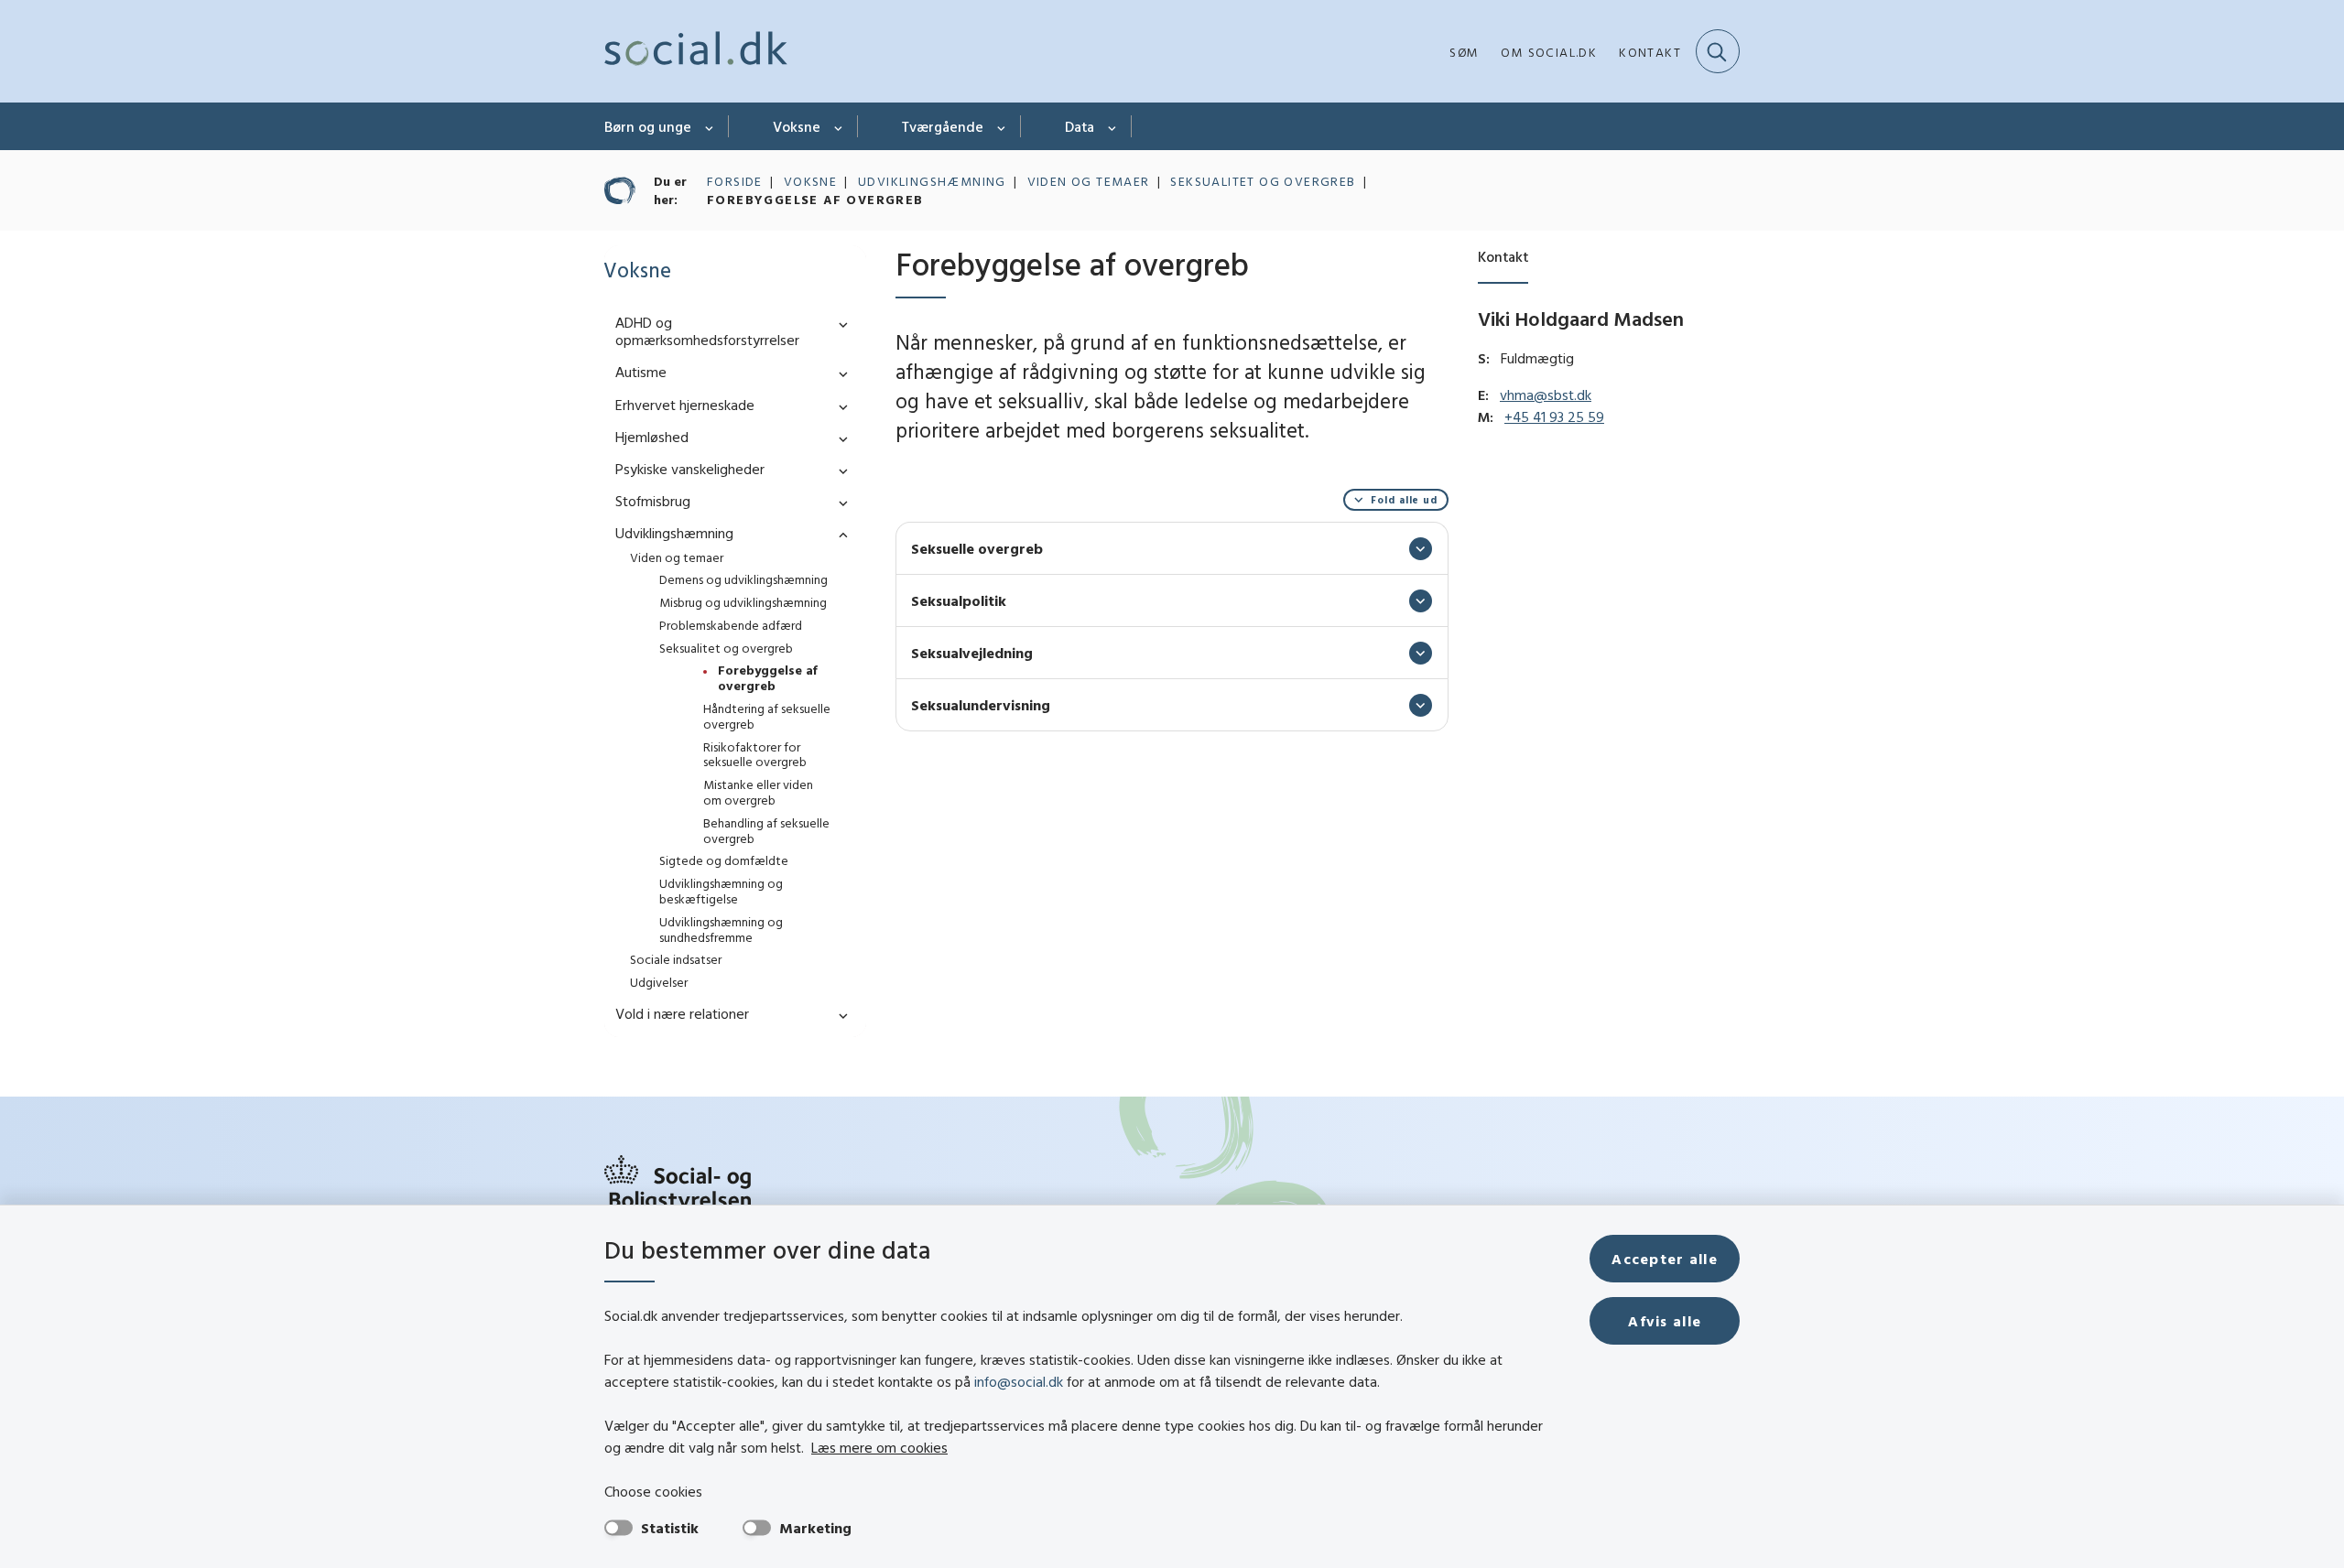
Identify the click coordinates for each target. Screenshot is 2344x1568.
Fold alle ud (1404, 500)
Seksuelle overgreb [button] (977, 548)
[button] (839, 324)
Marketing (815, 1528)
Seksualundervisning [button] (981, 705)
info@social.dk (1019, 1381)
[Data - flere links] (1113, 126)
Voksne (797, 126)
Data (1080, 126)
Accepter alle (1665, 1259)
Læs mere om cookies (879, 1447)
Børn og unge (648, 126)
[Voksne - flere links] (839, 126)
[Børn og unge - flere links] (710, 126)
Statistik (670, 1528)
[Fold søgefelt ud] (1718, 51)
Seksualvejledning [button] (972, 653)
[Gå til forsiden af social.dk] (696, 51)
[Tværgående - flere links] (1002, 126)
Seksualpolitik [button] (959, 600)
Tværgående (943, 126)
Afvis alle (1665, 1321)
